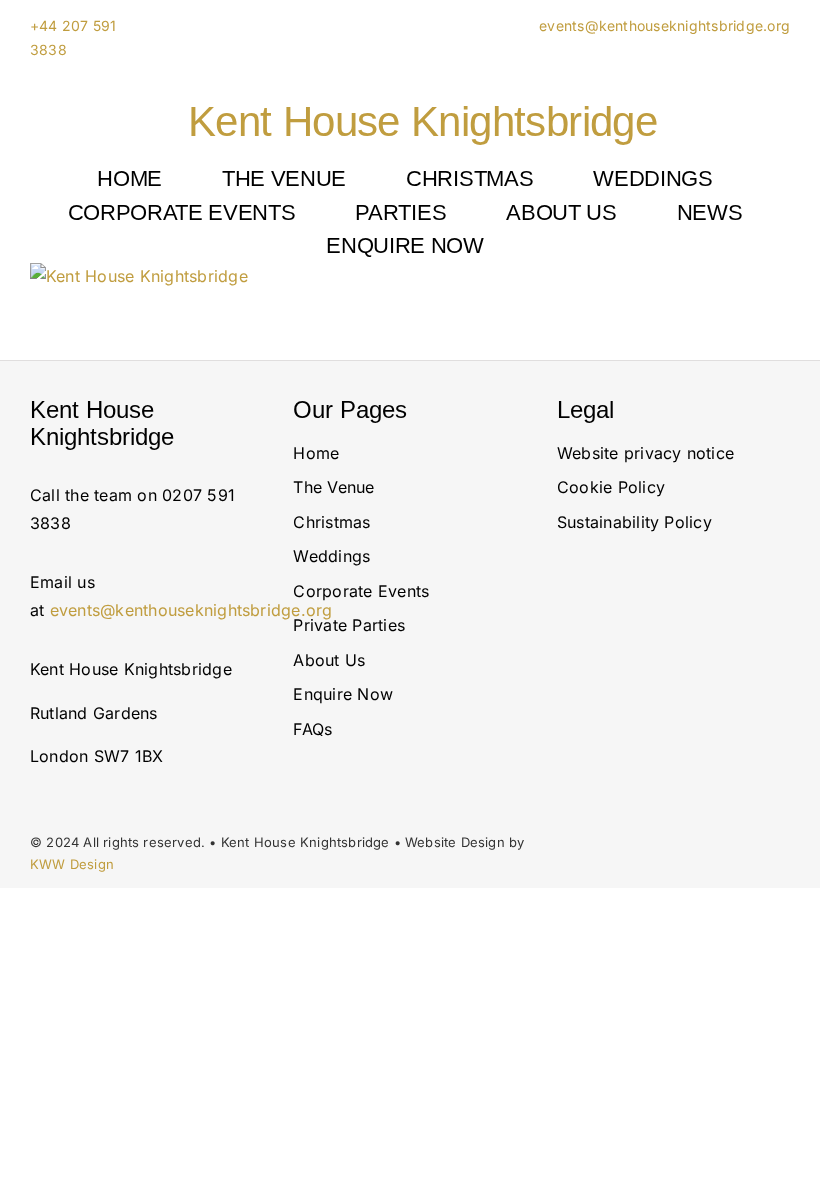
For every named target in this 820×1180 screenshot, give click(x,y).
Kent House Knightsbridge (422, 121)
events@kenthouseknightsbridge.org (662, 25)
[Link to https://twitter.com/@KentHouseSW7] (649, 643)
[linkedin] (603, 643)
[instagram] (563, 643)
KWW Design (72, 864)
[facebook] (684, 643)
